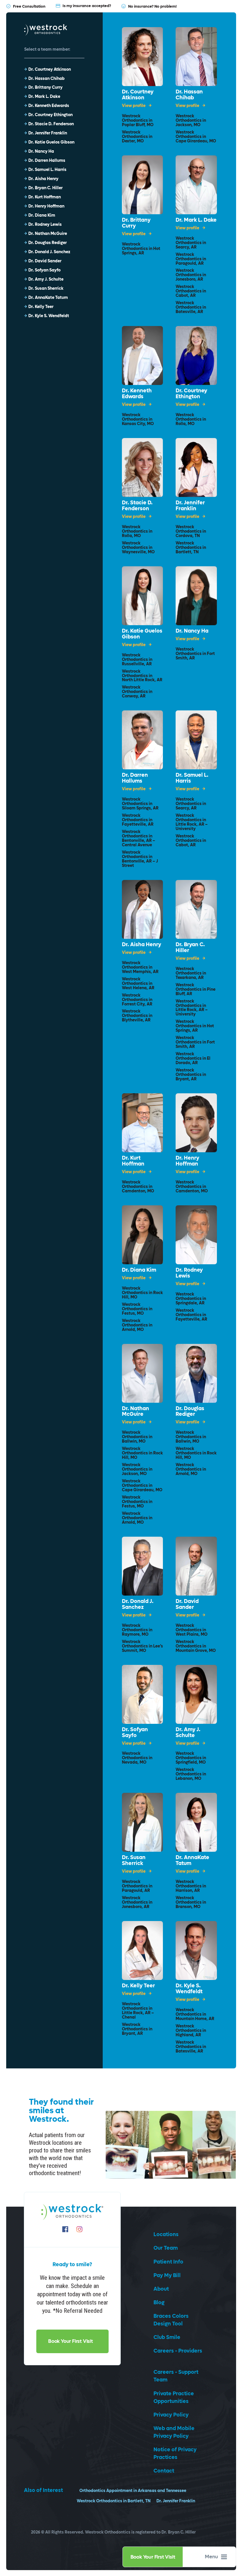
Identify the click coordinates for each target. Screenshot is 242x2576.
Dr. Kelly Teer (138, 1986)
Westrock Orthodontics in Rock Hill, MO (142, 1293)
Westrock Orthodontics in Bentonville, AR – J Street (140, 859)
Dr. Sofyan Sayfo (135, 1733)
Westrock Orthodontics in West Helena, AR (138, 984)
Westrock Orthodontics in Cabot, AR (191, 291)
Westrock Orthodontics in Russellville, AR (137, 660)
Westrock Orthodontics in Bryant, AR (191, 1075)
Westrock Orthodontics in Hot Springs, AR (141, 249)
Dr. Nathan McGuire (135, 1412)
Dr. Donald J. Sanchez (138, 1604)
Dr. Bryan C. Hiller (190, 948)
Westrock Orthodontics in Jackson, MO (191, 121)
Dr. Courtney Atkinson (138, 95)
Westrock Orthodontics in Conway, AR (137, 692)
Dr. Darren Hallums (135, 778)
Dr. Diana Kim (139, 1270)
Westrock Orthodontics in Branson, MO (191, 1903)
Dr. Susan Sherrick (134, 1861)
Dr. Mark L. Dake (196, 220)
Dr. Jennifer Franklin (190, 506)
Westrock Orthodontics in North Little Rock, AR (142, 676)
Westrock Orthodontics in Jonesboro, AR (191, 275)
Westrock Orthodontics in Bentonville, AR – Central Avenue (139, 839)
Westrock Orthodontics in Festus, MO (137, 1309)
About (161, 2289)
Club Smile (167, 2337)
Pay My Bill (167, 2275)
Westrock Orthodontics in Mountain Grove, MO (196, 1646)
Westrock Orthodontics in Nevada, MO (137, 1758)
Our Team (166, 2248)
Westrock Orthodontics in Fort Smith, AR (195, 654)
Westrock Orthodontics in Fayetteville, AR (138, 820)
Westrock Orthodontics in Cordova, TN (191, 532)
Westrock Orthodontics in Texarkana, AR (191, 973)
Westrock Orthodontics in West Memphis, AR (140, 968)
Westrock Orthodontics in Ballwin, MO (137, 1437)
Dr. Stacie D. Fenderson (137, 506)
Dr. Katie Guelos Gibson (142, 634)
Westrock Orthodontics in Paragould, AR (191, 259)
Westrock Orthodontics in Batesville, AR (191, 308)
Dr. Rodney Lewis (189, 1273)
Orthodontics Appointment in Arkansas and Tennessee (133, 2491)
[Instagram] (79, 2229)
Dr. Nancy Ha (192, 631)
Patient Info (168, 2262)
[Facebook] (65, 2229)
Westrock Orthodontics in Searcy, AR (191, 243)
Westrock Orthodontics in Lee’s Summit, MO (142, 1646)
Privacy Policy (171, 2415)
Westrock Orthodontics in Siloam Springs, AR (140, 804)
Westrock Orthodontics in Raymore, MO (137, 1630)
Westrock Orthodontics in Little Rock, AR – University (192, 822)
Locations (166, 2235)
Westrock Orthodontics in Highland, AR (191, 2031)
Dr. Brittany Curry (136, 223)
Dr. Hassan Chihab (189, 95)
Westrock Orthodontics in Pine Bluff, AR (196, 990)
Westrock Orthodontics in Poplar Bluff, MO (138, 121)
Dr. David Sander (187, 1604)
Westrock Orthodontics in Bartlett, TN (191, 548)
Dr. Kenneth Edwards (137, 394)
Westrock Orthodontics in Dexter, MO (137, 137)
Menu (211, 2557)
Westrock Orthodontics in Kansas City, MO (138, 420)
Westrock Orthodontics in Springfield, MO (191, 1758)
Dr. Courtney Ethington (191, 394)
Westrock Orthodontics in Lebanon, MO (191, 1774)
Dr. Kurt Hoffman (133, 1161)
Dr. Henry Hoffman (187, 1161)
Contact (164, 2471)
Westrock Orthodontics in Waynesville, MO (138, 548)
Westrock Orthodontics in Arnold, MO (137, 1325)
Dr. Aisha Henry (142, 945)
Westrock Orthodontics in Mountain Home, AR (195, 2015)
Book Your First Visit (153, 2557)
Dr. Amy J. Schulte (188, 1733)
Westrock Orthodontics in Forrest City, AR (137, 1000)
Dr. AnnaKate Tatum (192, 1861)
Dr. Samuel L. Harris (192, 778)
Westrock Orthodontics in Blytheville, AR (137, 1016)
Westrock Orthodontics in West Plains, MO (192, 1630)
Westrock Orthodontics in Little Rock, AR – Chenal (138, 2011)
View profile (134, 106)
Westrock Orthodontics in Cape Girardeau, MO (196, 137)
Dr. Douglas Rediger (190, 1412)
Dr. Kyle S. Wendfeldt (189, 1989)
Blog (159, 2303)
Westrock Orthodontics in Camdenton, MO (138, 1187)
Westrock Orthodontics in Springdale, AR (191, 1299)
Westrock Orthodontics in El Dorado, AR (193, 1059)
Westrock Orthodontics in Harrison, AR (191, 1886)
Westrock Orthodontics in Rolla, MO (191, 420)
